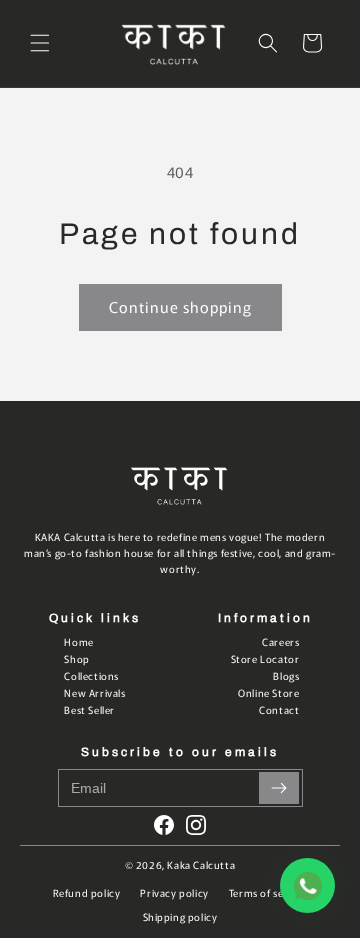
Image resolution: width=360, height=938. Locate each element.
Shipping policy (180, 916)
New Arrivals (94, 692)
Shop (76, 658)
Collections (91, 675)
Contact (279, 709)
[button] (40, 43)
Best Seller (89, 709)
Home (78, 641)
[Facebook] (164, 825)
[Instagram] (196, 825)
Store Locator (265, 658)
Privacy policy (174, 892)
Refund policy (87, 892)
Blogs (286, 675)
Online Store (268, 692)
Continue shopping (180, 306)
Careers (280, 641)
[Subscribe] (279, 788)
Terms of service (268, 892)
